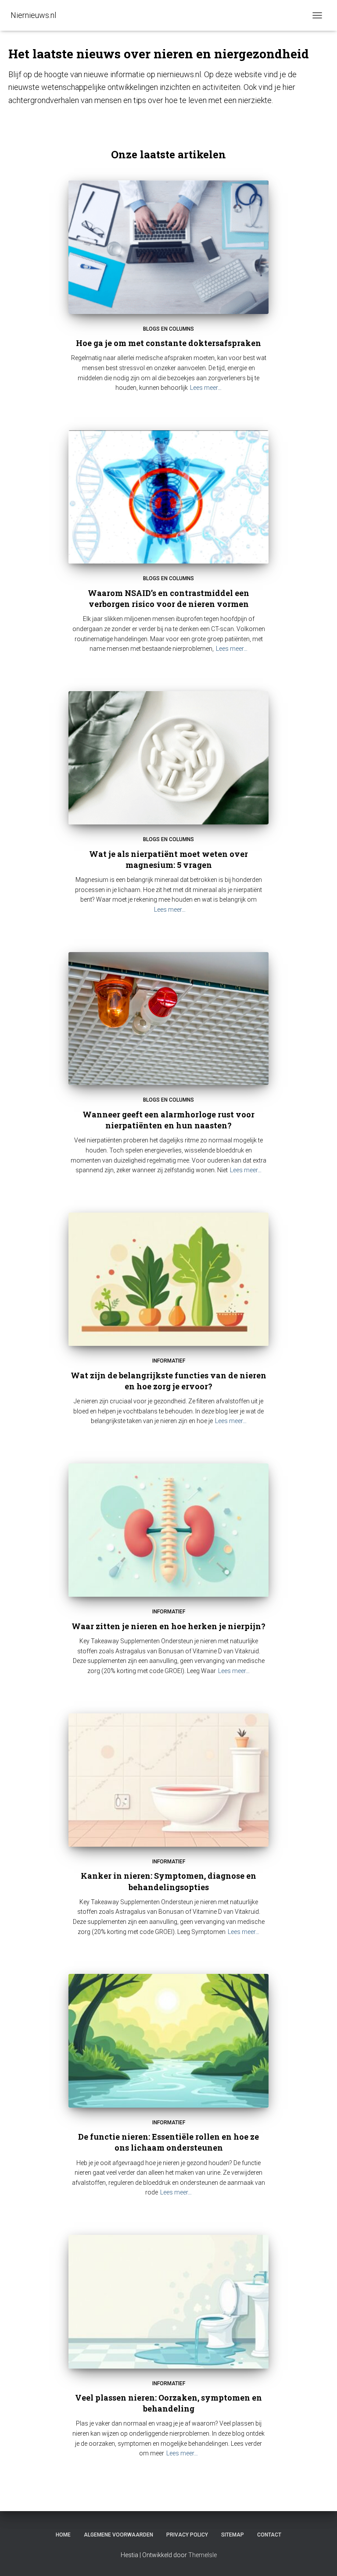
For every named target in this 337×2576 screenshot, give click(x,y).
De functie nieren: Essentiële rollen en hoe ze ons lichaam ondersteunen (168, 2142)
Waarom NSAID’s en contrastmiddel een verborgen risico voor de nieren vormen (168, 598)
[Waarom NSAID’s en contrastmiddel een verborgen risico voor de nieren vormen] (169, 497)
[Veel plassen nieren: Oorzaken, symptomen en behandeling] (169, 2301)
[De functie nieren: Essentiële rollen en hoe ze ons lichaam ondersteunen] (169, 2041)
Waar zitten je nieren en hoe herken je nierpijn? (168, 1626)
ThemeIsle (203, 2555)
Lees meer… (206, 388)
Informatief (169, 1361)
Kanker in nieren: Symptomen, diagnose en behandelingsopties (168, 1881)
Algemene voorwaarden (118, 2535)
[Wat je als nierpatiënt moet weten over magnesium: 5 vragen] (169, 758)
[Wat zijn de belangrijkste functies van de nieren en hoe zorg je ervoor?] (169, 1279)
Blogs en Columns (168, 329)
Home (63, 2535)
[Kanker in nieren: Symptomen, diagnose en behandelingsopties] (169, 1780)
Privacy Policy (187, 2535)
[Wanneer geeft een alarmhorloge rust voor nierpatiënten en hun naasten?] (169, 1019)
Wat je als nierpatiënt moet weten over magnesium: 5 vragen (168, 859)
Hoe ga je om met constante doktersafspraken (168, 343)
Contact (269, 2535)
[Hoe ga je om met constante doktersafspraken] (169, 247)
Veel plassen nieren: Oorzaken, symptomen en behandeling (168, 2403)
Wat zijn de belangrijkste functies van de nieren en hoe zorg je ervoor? (168, 1381)
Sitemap (233, 2535)
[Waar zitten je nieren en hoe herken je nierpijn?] (169, 1530)
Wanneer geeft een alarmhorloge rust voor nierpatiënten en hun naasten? (168, 1120)
